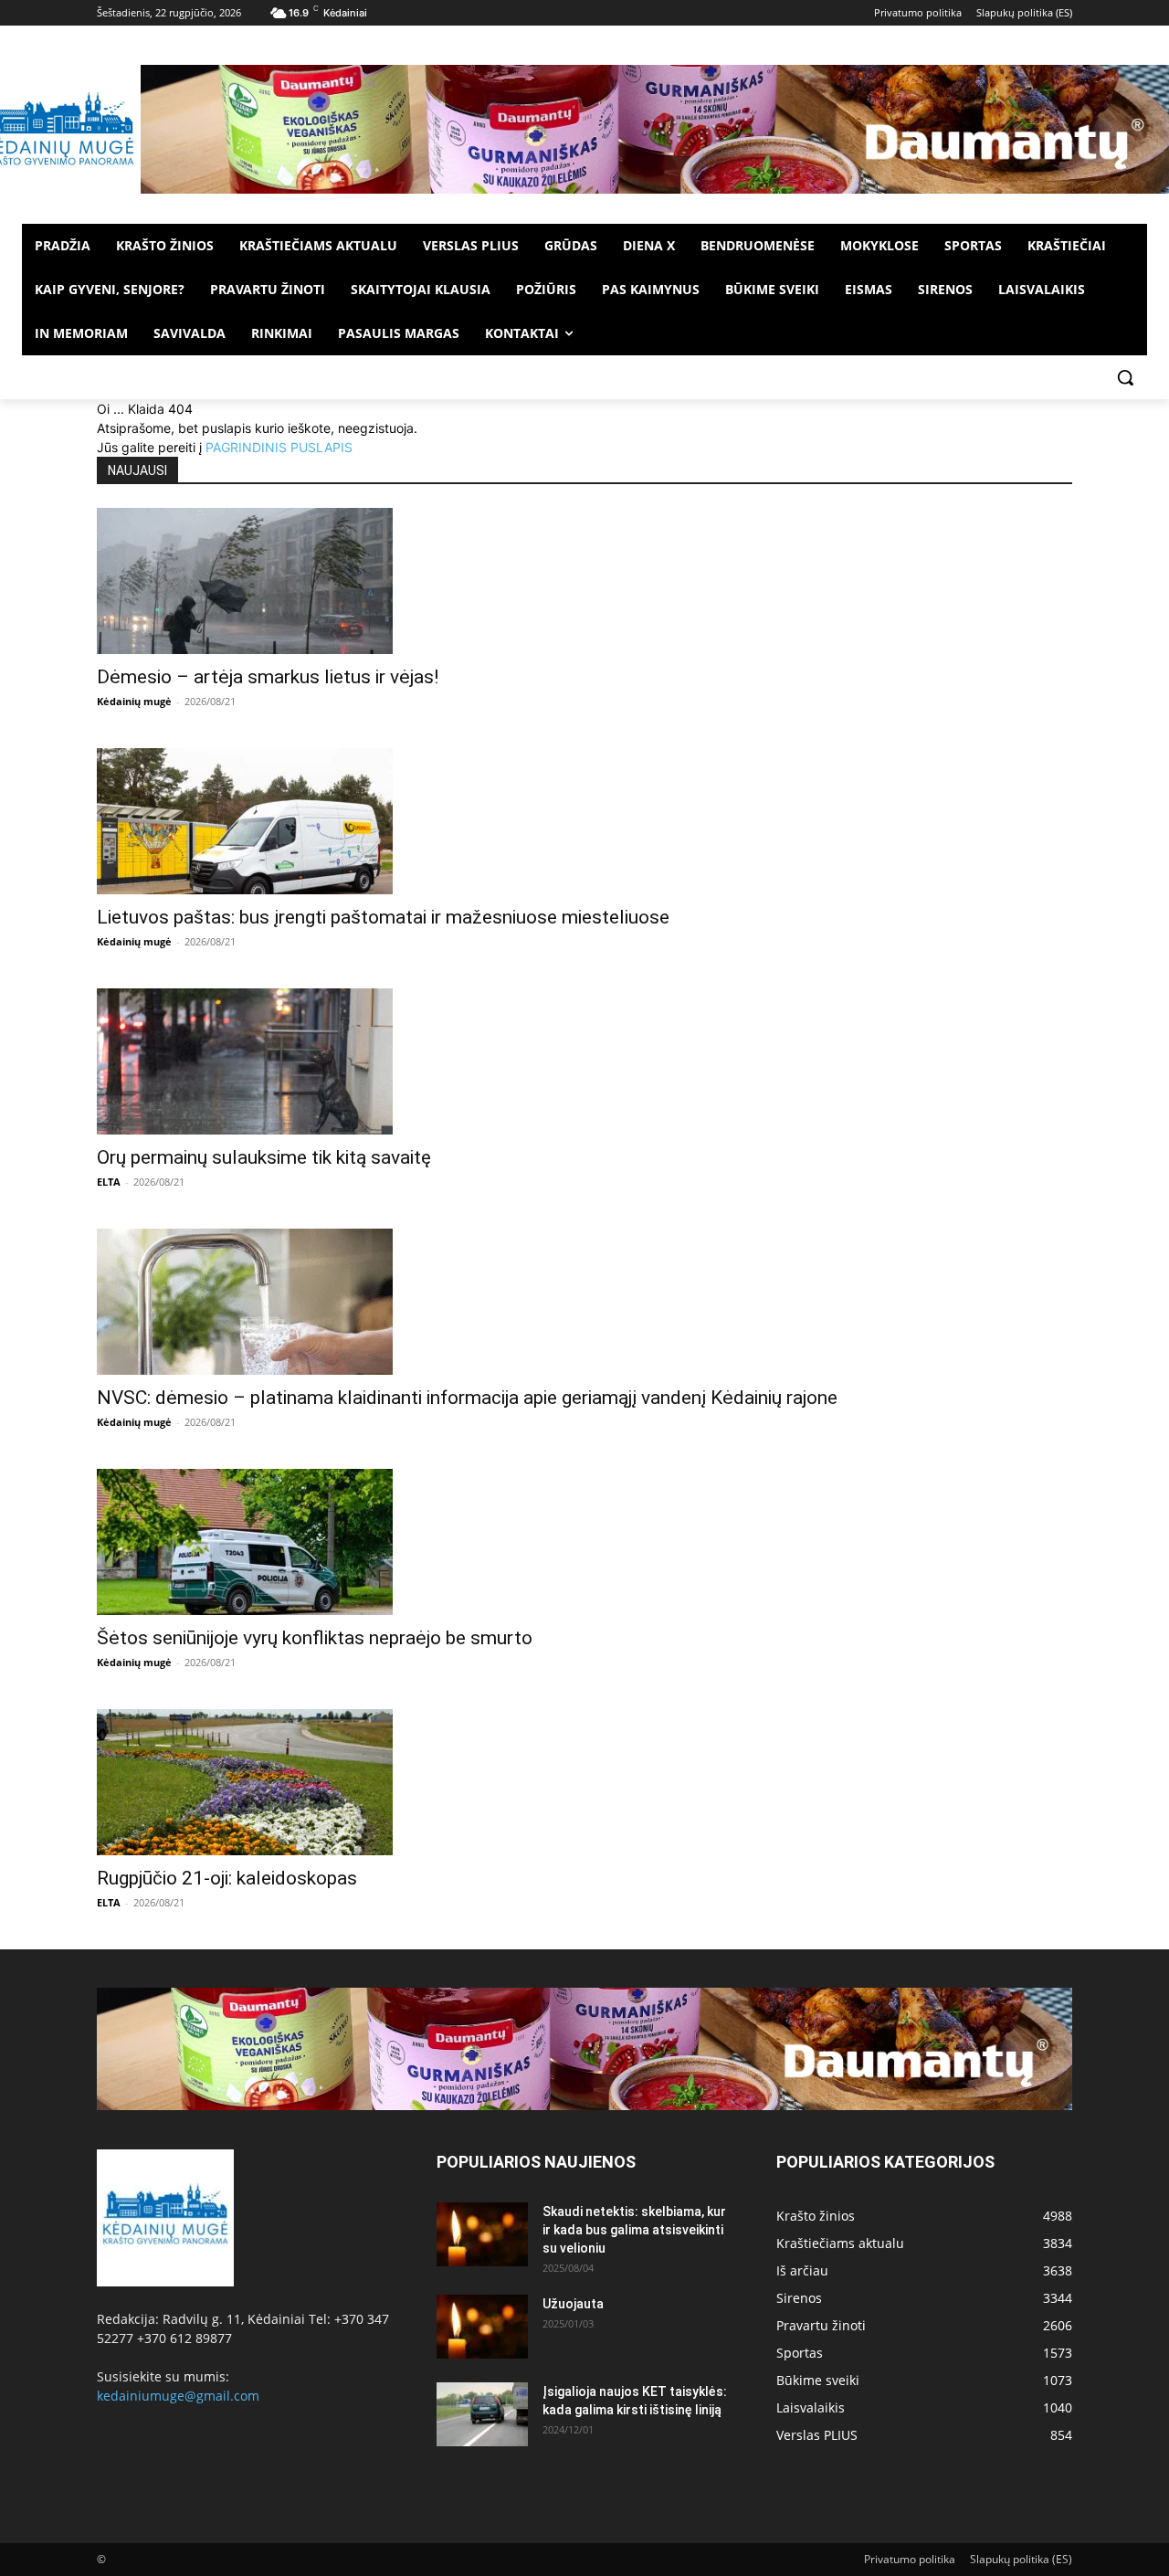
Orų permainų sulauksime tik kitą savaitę (264, 1157)
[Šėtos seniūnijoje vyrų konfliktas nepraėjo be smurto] (584, 1542)
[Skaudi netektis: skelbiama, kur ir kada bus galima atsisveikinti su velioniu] (482, 2234)
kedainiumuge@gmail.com (178, 2396)
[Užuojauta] (482, 2327)
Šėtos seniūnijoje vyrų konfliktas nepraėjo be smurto (315, 1638)
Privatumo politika (910, 2559)
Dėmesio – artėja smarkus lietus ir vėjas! (268, 677)
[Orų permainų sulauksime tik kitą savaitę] (584, 1061)
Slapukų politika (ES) (1021, 2559)
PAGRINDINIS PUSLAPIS (279, 447)
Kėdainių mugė (134, 701)
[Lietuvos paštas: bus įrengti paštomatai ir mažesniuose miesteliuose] (584, 821)
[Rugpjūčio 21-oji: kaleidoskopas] (584, 1782)
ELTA (109, 1182)
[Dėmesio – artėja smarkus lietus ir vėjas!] (584, 581)
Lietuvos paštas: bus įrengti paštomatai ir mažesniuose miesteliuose (383, 917)
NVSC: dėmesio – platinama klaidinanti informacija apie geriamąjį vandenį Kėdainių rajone (467, 1398)
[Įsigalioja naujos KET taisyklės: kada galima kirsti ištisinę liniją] (482, 2414)
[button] (1125, 377)
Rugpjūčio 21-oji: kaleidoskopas (227, 1878)
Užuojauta (573, 2304)
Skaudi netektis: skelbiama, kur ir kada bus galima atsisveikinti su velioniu (634, 2230)
